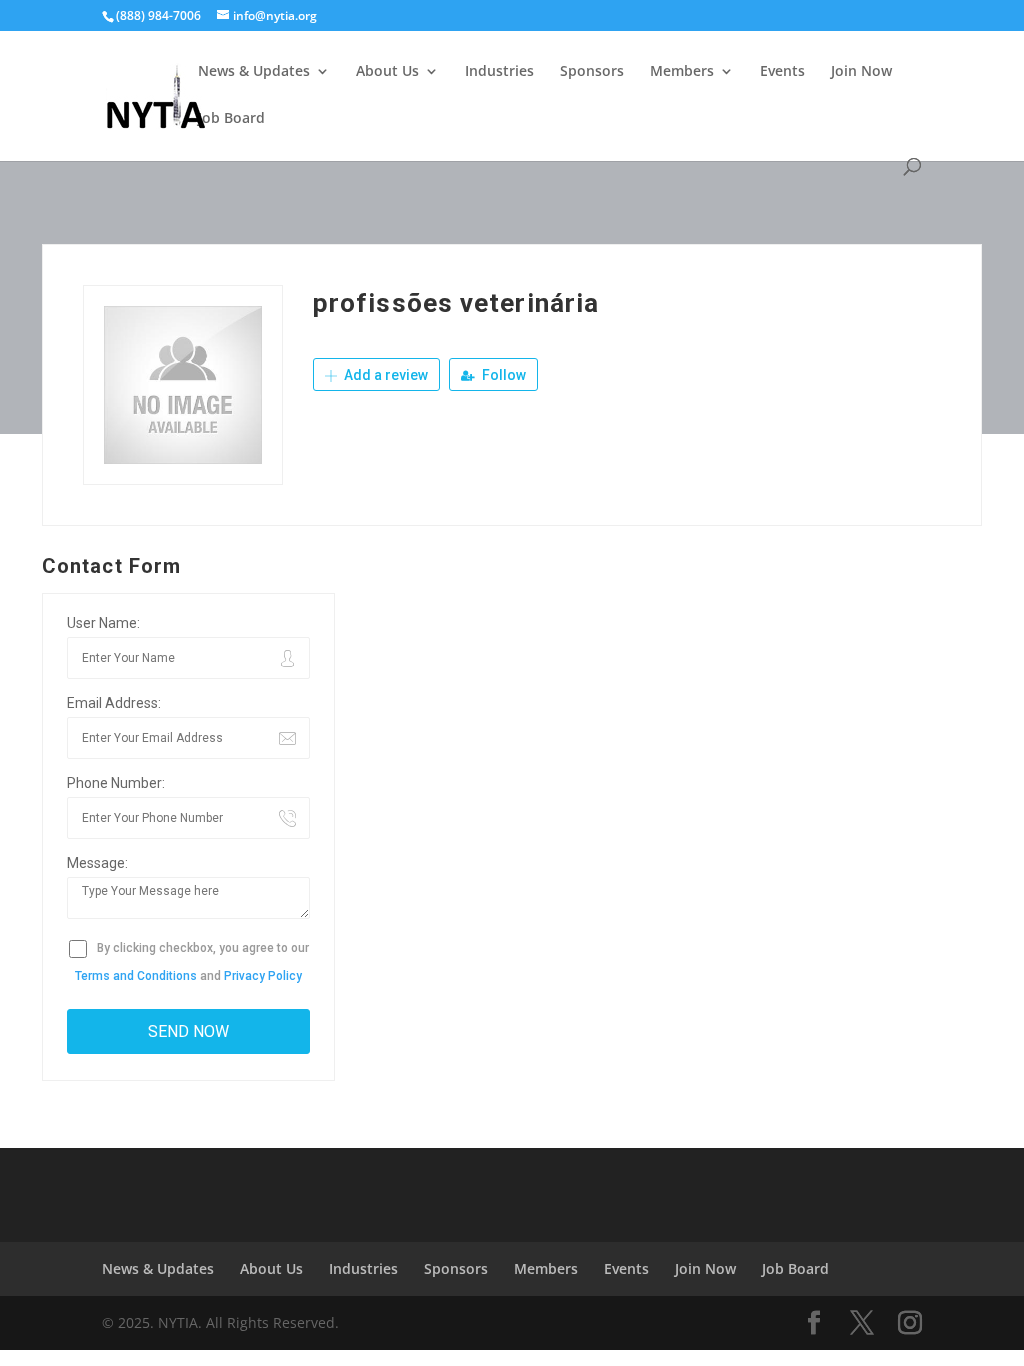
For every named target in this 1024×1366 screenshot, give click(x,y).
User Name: (103, 623)
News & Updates (254, 72)
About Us (387, 72)
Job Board (231, 119)
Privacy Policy (263, 976)
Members (682, 72)
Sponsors (592, 72)
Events (782, 72)
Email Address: (114, 703)
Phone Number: (116, 783)
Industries (499, 72)
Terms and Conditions (136, 976)
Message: (97, 863)
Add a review (384, 375)
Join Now (861, 72)
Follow (502, 375)
